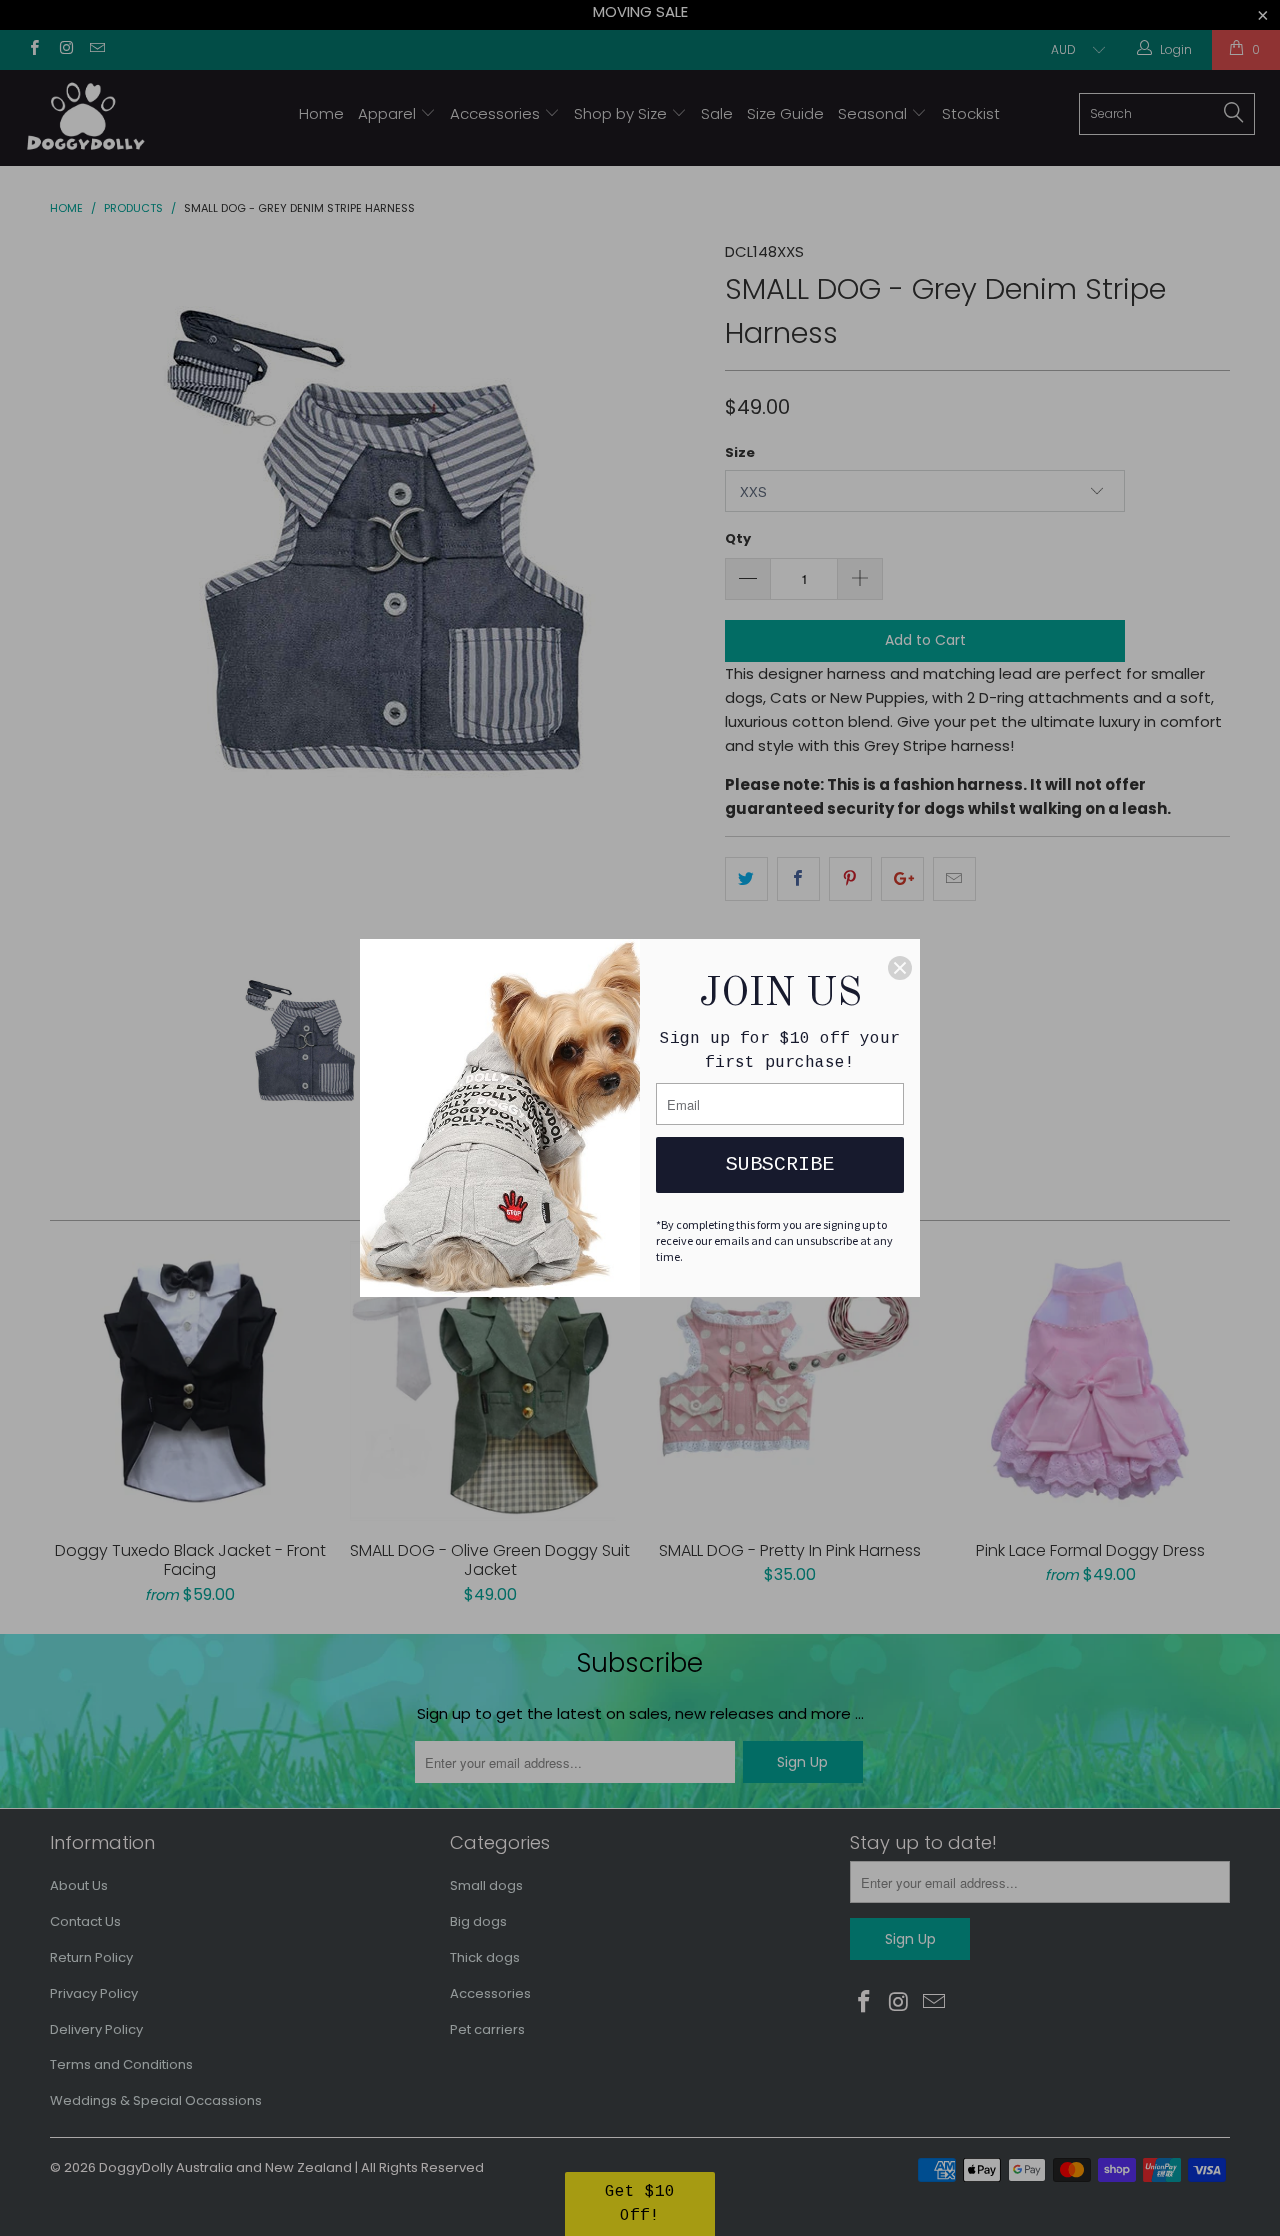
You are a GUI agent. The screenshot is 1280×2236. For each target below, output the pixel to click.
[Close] (900, 968)
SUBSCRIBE (780, 1164)
